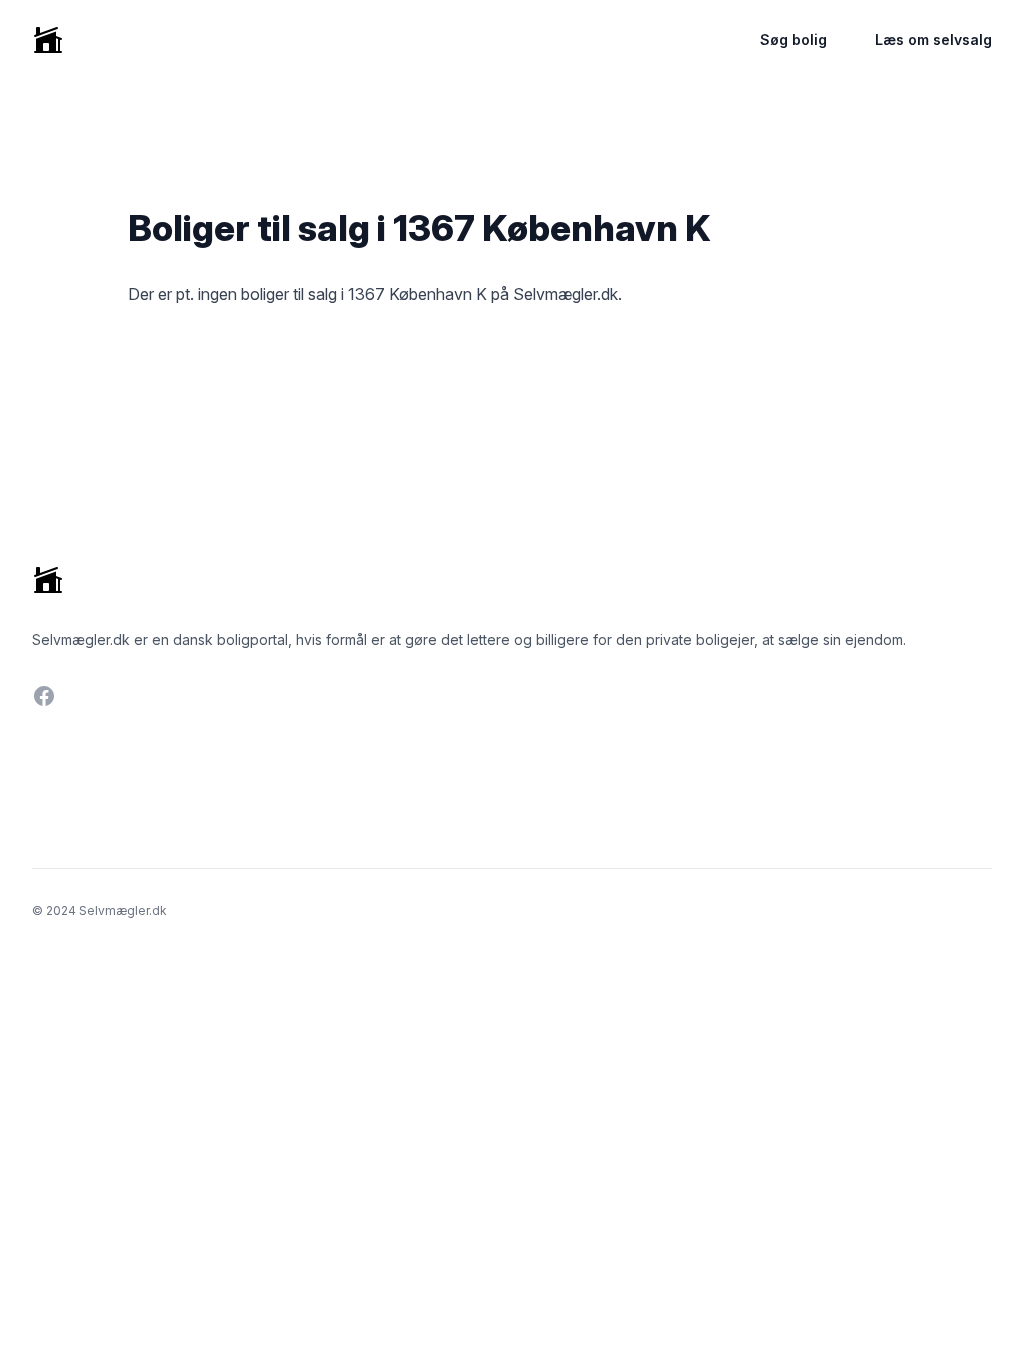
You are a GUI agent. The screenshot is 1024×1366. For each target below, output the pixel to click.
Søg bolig (793, 39)
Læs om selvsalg (933, 39)
